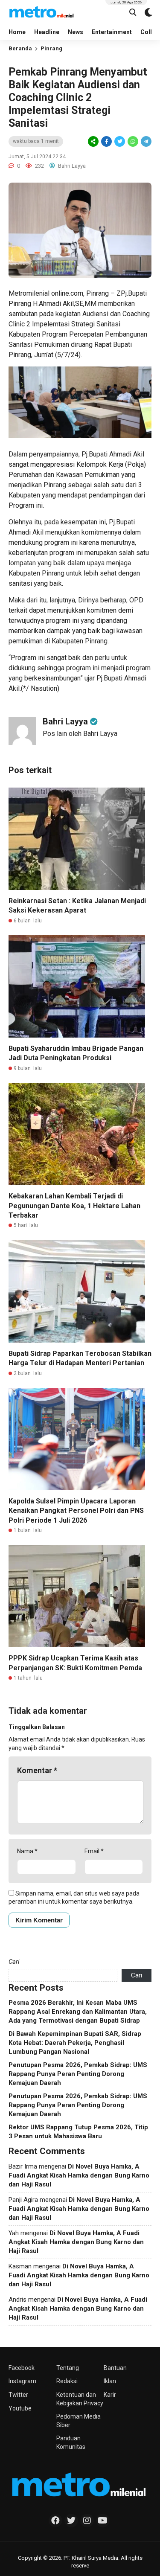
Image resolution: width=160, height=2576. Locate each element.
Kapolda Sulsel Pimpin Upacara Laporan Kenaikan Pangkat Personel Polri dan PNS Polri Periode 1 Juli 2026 (76, 1511)
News (76, 32)
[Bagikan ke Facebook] (106, 142)
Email (94, 1851)
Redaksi (67, 2381)
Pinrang (51, 48)
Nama (27, 1851)
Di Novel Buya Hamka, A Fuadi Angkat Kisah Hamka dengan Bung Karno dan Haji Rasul (79, 2175)
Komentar (37, 1770)
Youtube (20, 2408)
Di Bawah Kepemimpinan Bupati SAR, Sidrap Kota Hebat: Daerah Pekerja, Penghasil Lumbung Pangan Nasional (75, 2043)
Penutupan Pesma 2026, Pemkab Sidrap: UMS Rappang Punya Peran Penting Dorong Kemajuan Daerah (78, 2074)
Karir (110, 2395)
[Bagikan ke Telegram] (145, 142)
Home (17, 32)
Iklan (110, 2381)
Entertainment (112, 32)
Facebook (22, 2368)
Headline (47, 32)
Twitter (18, 2395)
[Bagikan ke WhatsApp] (132, 141)
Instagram (22, 2381)
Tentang (68, 2368)
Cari (14, 1962)
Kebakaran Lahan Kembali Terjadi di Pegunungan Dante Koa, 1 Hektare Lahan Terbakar (74, 1206)
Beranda (20, 48)
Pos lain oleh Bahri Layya (80, 734)
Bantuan (115, 2368)
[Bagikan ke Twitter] (120, 142)
